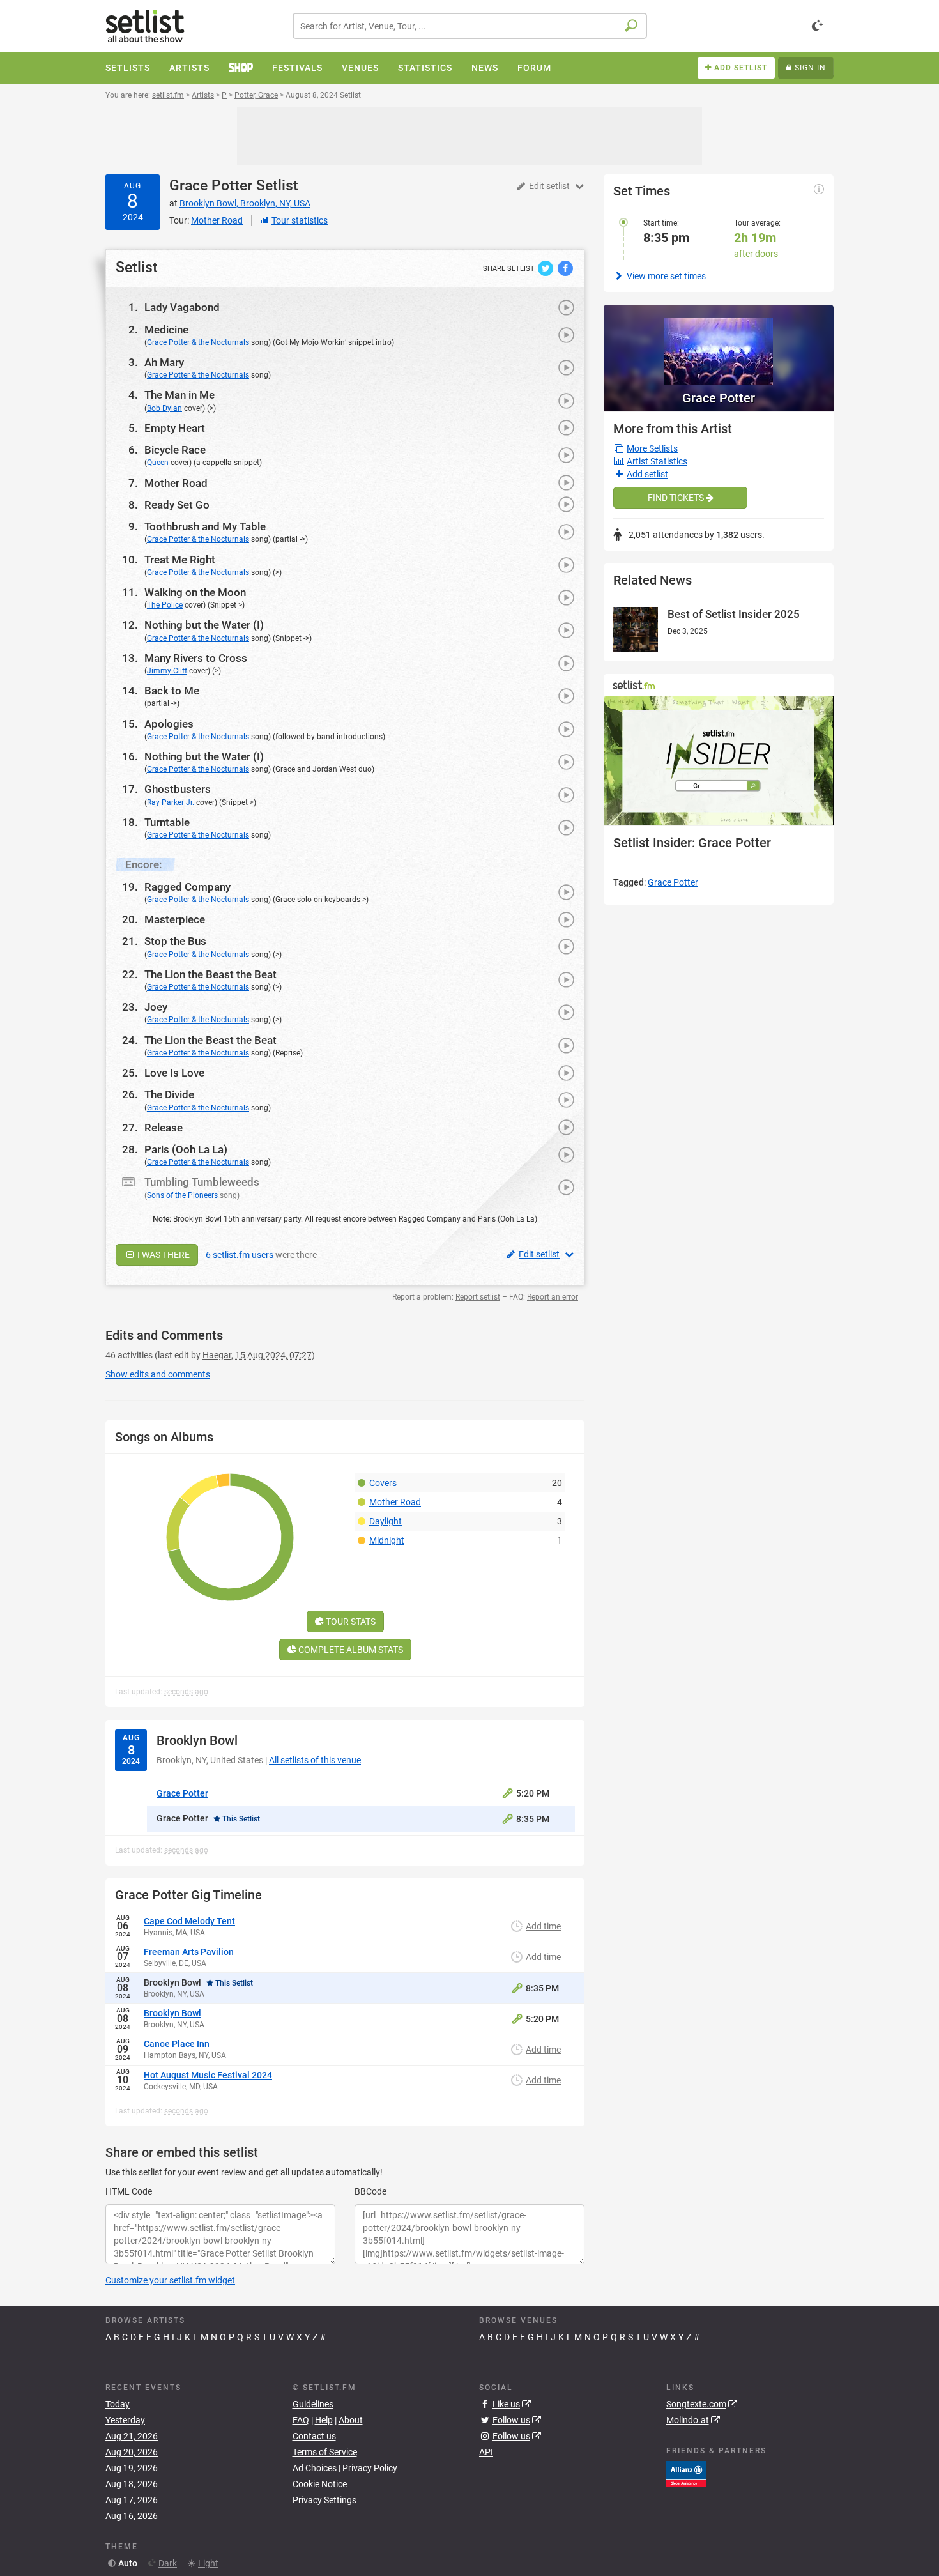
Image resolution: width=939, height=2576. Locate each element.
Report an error (553, 1297)
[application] (719, 761)
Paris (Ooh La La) (186, 1149)
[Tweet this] (546, 268)
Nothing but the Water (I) (204, 625)
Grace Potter (211, 186)
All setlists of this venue (315, 1760)
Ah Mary (164, 362)
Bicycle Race (175, 450)
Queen (158, 463)
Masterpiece (175, 919)
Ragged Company (187, 887)
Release (164, 1128)
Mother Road (176, 483)
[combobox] (470, 26)
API (486, 2452)
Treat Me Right (180, 560)
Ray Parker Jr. (171, 802)
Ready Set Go (177, 505)
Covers (383, 1483)
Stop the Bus (175, 941)
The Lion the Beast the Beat (210, 974)
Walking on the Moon (195, 592)
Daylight (386, 1521)
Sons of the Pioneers (182, 1195)
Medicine (166, 330)
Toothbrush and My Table (205, 526)
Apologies (169, 724)
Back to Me (172, 691)
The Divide (169, 1094)
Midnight (387, 1540)
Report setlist (478, 1297)
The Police (165, 605)
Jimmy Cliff (167, 671)
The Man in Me (179, 395)
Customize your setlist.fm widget (170, 2280)
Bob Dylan (164, 408)
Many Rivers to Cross (196, 658)
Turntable (167, 822)
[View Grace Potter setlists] (719, 345)
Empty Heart (175, 428)
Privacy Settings (324, 2500)
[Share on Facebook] (565, 268)
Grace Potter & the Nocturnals (198, 342)
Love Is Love (174, 1073)
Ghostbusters (178, 789)
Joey (156, 1007)
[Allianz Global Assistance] (686, 2473)
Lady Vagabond (182, 307)
